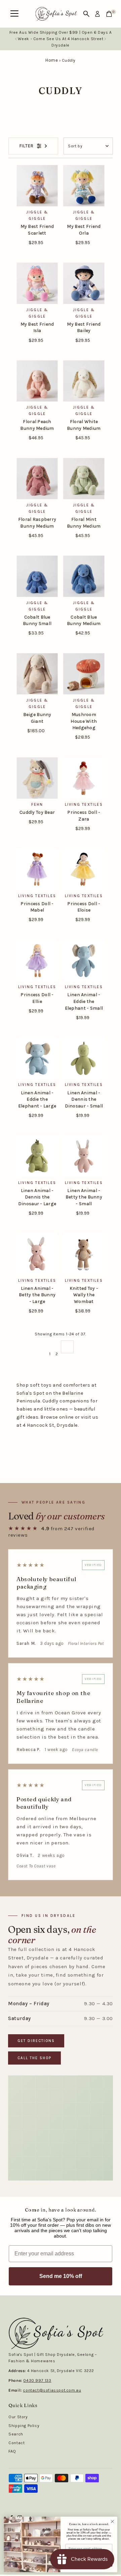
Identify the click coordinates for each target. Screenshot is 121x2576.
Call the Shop (34, 2058)
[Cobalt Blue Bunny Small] (37, 576)
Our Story (18, 2417)
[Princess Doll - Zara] (84, 778)
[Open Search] (86, 14)
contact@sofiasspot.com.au (52, 2390)
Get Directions (36, 2041)
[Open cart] (109, 14)
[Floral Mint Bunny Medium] (84, 479)
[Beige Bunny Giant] (37, 674)
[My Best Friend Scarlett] (37, 186)
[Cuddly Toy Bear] (37, 778)
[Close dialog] (113, 2521)
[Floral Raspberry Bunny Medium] (37, 479)
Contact (16, 2443)
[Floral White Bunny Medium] (84, 381)
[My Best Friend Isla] (37, 283)
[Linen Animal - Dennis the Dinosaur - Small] (84, 1058)
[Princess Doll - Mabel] (37, 869)
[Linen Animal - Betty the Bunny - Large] (37, 1254)
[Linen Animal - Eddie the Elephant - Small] (84, 961)
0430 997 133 (37, 2380)
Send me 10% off (61, 2276)
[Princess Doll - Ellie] (37, 961)
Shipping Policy (24, 2426)
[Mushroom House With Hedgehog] (84, 674)
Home (52, 60)
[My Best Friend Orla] (84, 186)
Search (16, 2434)
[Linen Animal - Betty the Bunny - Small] (84, 1156)
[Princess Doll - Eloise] (84, 869)
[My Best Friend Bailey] (84, 283)
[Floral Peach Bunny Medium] (37, 381)
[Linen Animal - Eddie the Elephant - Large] (37, 1058)
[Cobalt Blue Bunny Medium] (84, 576)
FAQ (12, 2451)
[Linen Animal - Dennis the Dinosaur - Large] (37, 1156)
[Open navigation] (14, 14)
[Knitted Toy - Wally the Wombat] (84, 1254)
